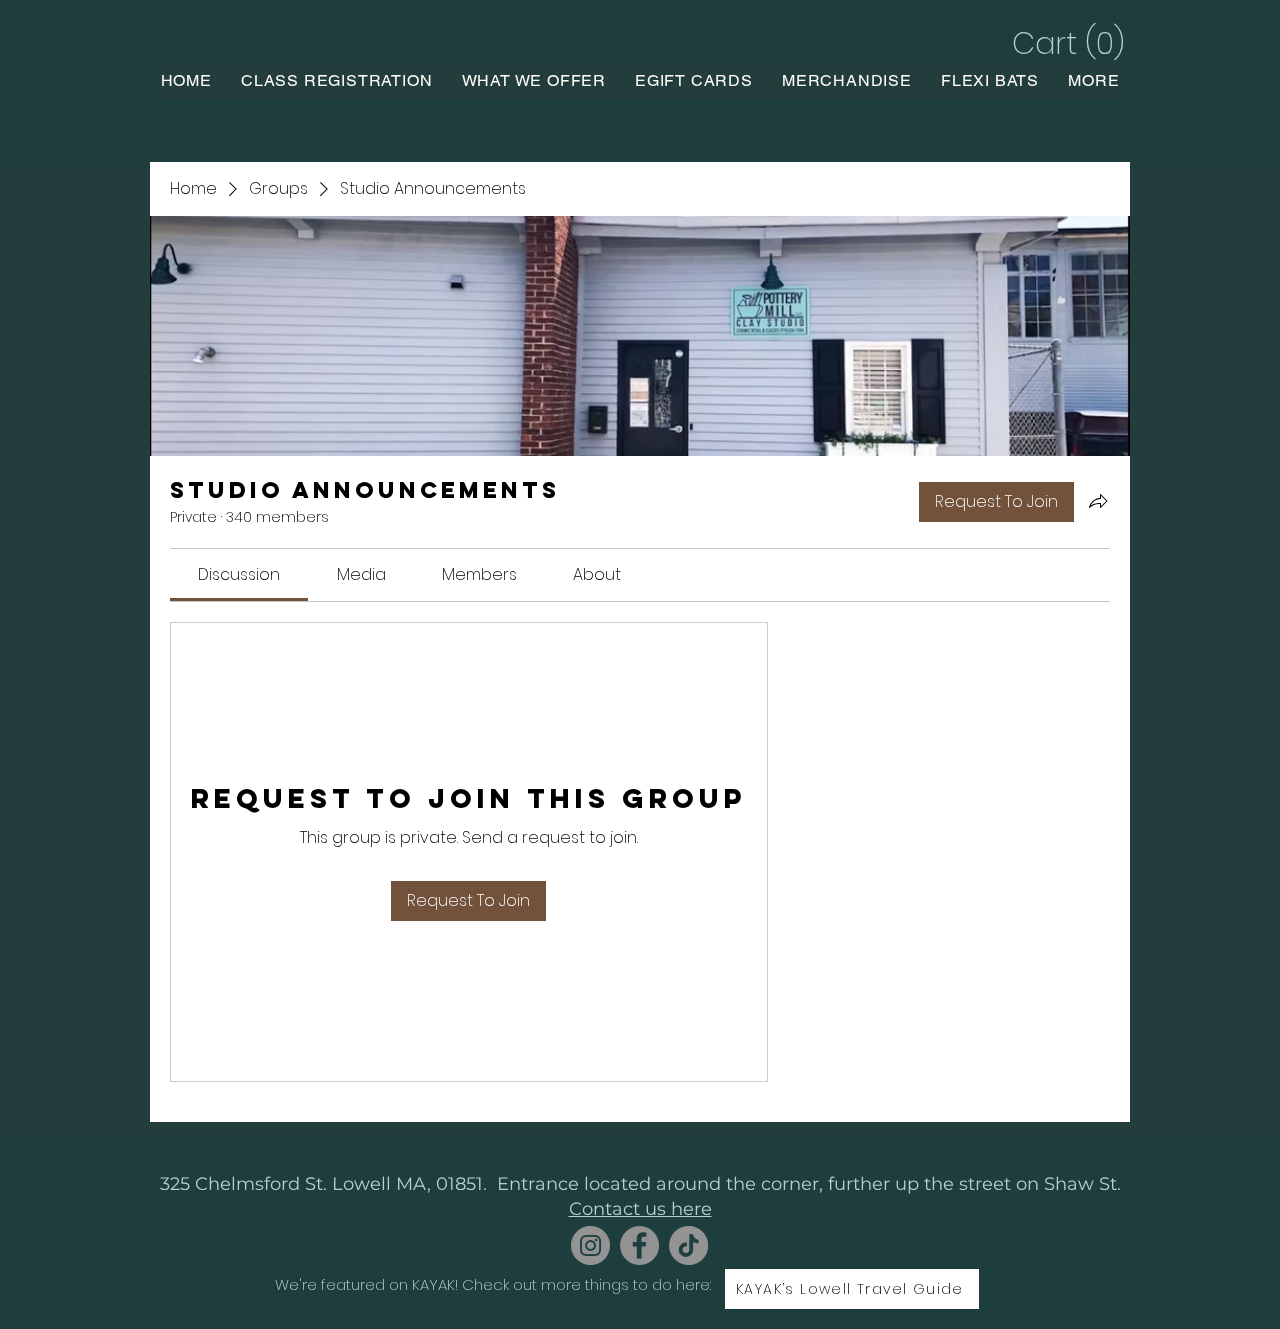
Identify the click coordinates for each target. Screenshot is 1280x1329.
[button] (1065, 43)
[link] (239, 574)
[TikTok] (688, 1245)
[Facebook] (639, 1245)
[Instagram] (590, 1245)
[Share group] (1098, 501)
